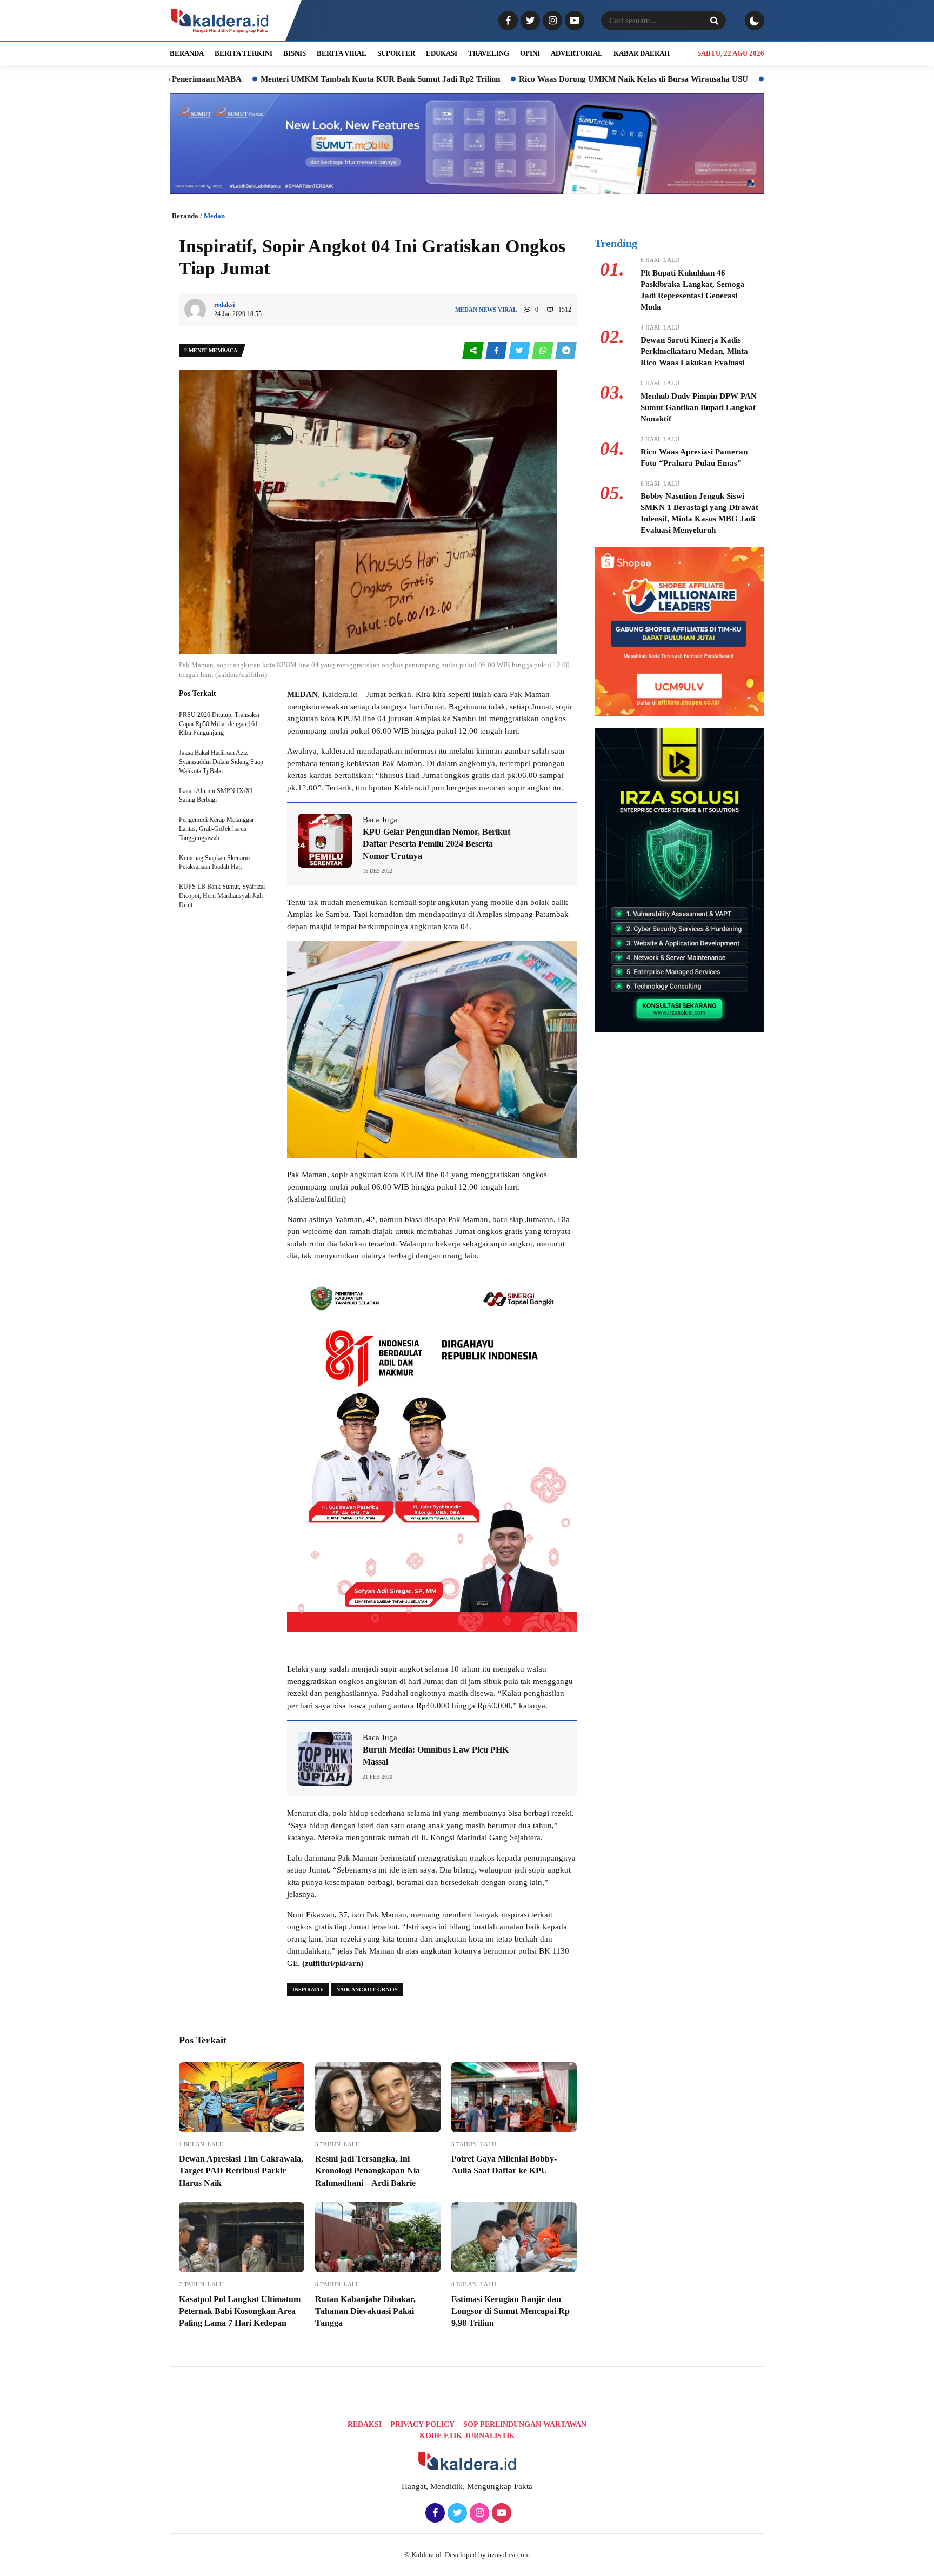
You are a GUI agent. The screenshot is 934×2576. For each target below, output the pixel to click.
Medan (214, 216)
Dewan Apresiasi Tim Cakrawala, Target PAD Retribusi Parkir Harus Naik (241, 2171)
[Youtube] (573, 21)
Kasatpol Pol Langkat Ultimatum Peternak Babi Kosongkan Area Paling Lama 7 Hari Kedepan (240, 2311)
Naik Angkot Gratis (367, 1990)
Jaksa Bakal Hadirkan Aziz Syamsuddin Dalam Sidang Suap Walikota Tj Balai (221, 762)
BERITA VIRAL (342, 53)
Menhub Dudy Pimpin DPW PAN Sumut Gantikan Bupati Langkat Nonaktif (699, 407)
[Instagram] (551, 21)
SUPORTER (396, 53)
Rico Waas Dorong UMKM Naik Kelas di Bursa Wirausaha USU (533, 79)
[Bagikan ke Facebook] (497, 351)
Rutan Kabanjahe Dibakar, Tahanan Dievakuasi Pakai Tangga (365, 2311)
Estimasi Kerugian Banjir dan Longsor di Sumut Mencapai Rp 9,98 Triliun (511, 2311)
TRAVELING (489, 53)
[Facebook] (507, 21)
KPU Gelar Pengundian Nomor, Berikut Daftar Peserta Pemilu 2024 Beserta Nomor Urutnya (436, 844)
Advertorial (577, 53)
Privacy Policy (422, 2424)
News (488, 310)
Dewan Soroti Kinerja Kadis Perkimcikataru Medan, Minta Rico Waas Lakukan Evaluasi (694, 351)
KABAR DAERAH (642, 53)
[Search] (714, 21)
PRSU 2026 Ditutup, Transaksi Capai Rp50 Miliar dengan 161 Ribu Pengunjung (219, 724)
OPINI (530, 53)
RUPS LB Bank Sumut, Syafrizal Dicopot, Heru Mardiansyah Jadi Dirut (222, 896)
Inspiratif (308, 1990)
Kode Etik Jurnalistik (467, 2436)
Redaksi (365, 2424)
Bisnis (295, 53)
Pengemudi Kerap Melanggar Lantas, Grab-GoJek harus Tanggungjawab (216, 829)
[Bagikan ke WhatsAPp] (543, 351)
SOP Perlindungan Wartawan (525, 2424)
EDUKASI (442, 53)
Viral (507, 310)
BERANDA (187, 53)
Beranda (185, 216)
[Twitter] (529, 21)
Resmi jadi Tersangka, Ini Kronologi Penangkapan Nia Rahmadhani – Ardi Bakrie (368, 2171)
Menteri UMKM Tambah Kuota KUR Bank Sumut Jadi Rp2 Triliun (280, 79)
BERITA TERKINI (243, 53)
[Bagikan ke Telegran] (566, 351)
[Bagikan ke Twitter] (520, 351)
